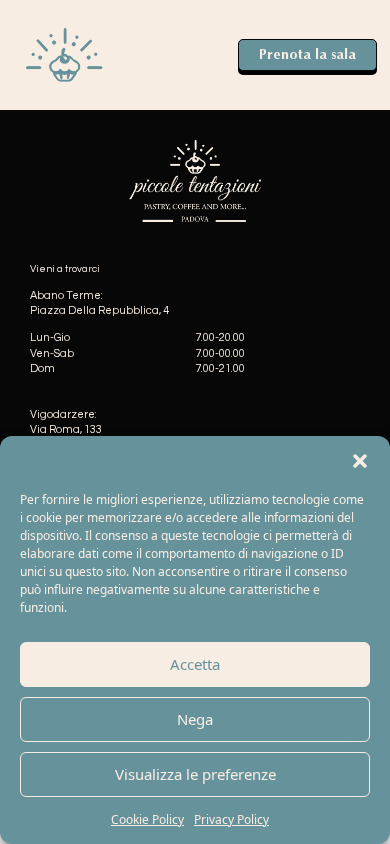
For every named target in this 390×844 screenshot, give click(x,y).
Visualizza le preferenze (195, 774)
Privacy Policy (231, 819)
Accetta (195, 664)
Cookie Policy (147, 819)
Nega (195, 719)
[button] (360, 461)
